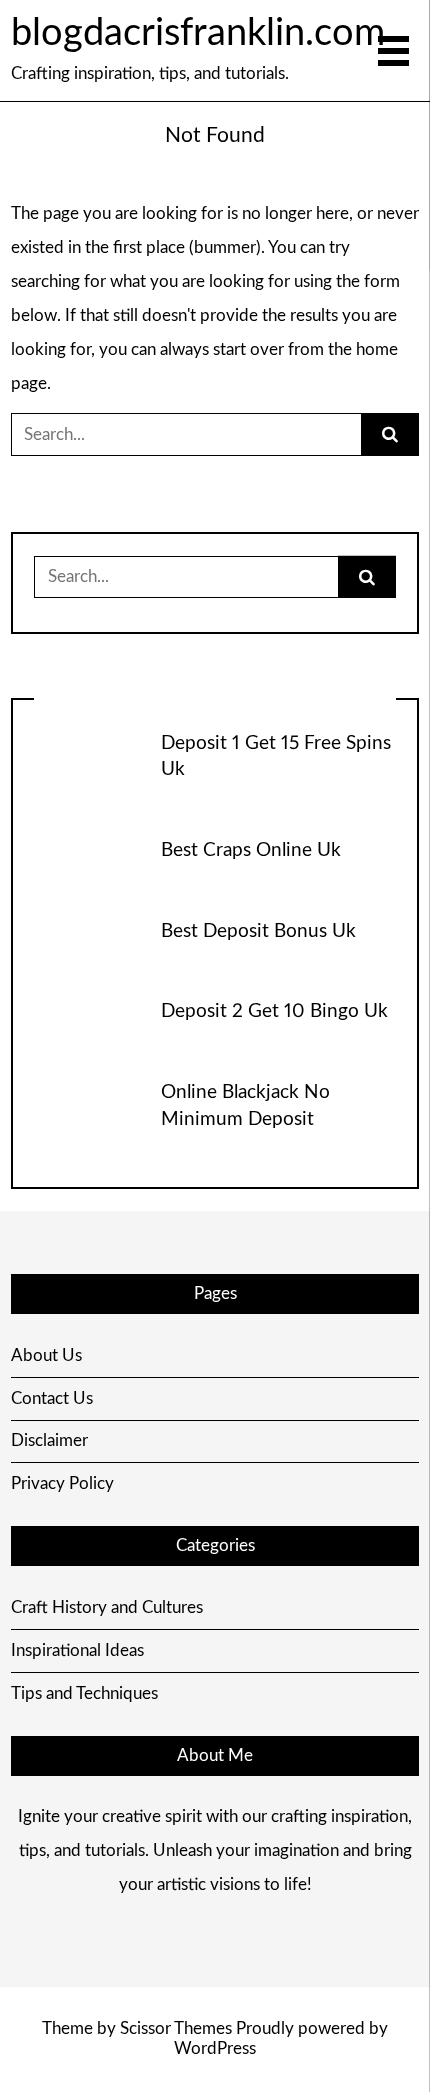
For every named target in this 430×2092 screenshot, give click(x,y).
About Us (46, 1355)
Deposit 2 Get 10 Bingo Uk (274, 1011)
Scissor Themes (176, 2028)
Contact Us (52, 1398)
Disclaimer (49, 1440)
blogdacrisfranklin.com (198, 33)
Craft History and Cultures (107, 1607)
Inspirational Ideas (77, 1650)
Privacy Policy (62, 1483)
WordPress (215, 2048)
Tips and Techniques (84, 1693)
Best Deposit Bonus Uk (258, 931)
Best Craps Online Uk (251, 850)
